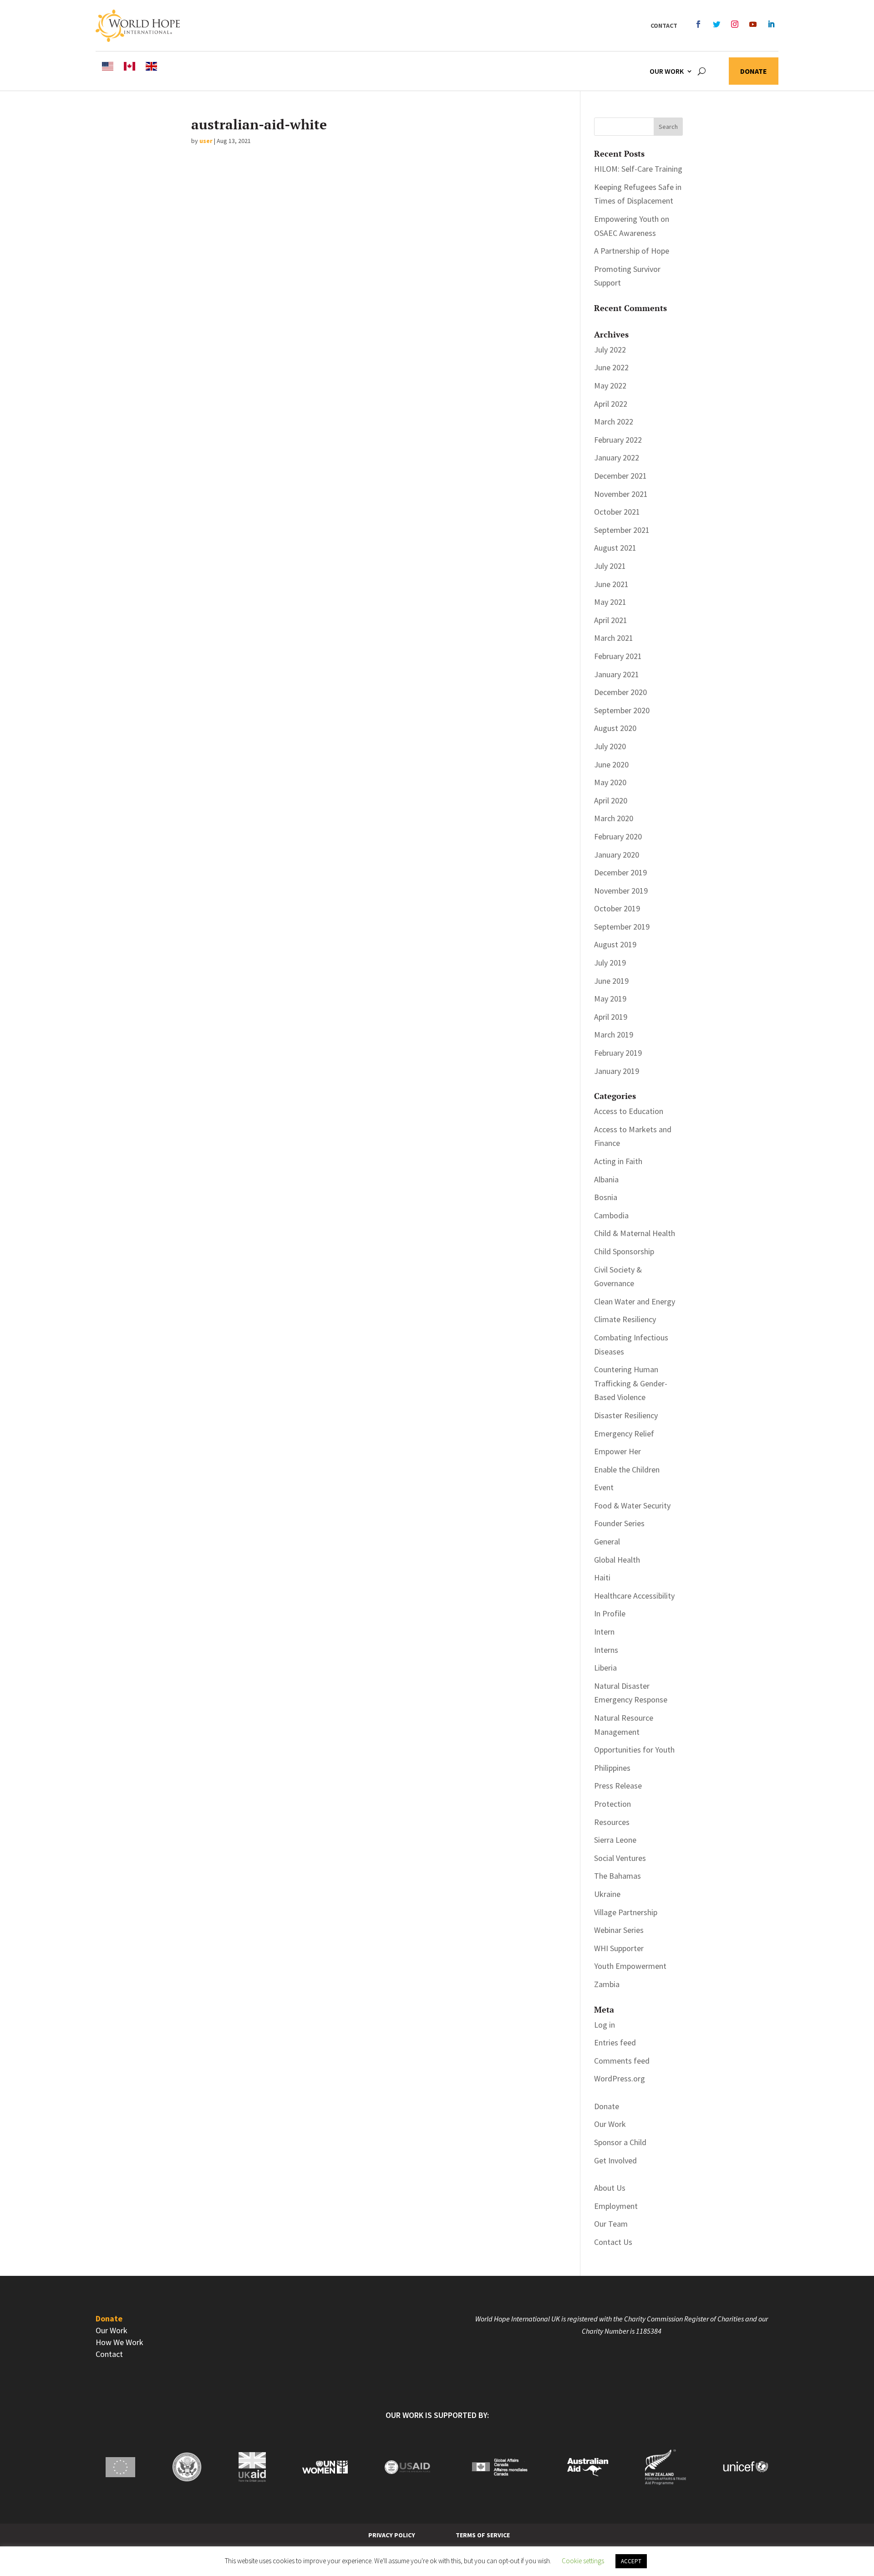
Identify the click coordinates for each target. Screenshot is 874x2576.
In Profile (610, 1613)
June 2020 (611, 764)
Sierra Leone (615, 1840)
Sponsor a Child (620, 2142)
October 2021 (617, 512)
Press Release (618, 1786)
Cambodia (611, 1215)
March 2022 (614, 422)
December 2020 (620, 692)
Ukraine (607, 1894)
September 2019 (622, 927)
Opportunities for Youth (634, 1750)
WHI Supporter (619, 1948)
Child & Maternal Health (635, 1233)
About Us (610, 2188)
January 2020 (617, 855)
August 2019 (615, 944)
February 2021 (618, 656)
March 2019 (614, 1035)
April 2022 (611, 404)
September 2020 (622, 710)
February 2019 (618, 1053)
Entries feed (615, 2042)
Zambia (607, 1984)
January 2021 (617, 674)
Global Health (617, 1560)
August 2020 (615, 728)
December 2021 (620, 476)
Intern (604, 1632)
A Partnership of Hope (632, 251)
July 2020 (610, 746)
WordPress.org (620, 2078)
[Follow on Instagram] (735, 24)
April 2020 (611, 800)
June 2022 (611, 367)
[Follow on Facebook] (698, 24)
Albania (606, 1179)
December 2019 (620, 872)
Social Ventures (620, 1858)
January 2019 (617, 1071)
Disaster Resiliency (626, 1415)
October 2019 (617, 908)
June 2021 (611, 584)
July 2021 (610, 566)
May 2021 (610, 602)
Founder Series (619, 1523)
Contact (664, 26)
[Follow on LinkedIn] (771, 24)
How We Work (119, 2342)
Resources (612, 1822)
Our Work (667, 71)
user (206, 141)
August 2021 (615, 548)
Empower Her (617, 1451)
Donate (754, 72)
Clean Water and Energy (635, 1301)
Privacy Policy (392, 2535)
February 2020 (618, 836)
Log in (605, 2025)
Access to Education (629, 1111)
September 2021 (622, 530)
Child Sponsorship (624, 1251)
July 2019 (610, 963)
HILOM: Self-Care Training (638, 169)
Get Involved (615, 2160)
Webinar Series (619, 1930)
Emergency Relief (624, 1434)
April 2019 (611, 1017)
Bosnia (606, 1197)
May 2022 (610, 386)
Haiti (602, 1577)
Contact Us (613, 2242)
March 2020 (614, 818)
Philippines (612, 1768)
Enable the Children (627, 1469)
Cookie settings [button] (583, 2561)
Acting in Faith (618, 1161)
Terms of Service (483, 2535)
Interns (606, 1650)
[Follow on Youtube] (753, 24)
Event (604, 1487)
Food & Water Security (632, 1505)
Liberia (605, 1668)
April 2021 (611, 620)
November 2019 (621, 891)
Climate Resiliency (625, 1319)
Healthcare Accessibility (634, 1596)
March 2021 (614, 638)
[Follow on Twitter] (716, 24)
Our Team (611, 2224)
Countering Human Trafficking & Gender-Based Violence (631, 1383)
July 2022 (610, 350)
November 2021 (621, 494)
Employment (616, 2206)
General (607, 1541)
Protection (612, 1804)
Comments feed (622, 2061)
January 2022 (617, 457)
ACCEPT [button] (631, 2561)
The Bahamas (617, 1876)
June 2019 (611, 981)
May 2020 (610, 782)
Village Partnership (626, 1912)
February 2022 (618, 440)
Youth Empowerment (630, 1966)
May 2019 (610, 999)
